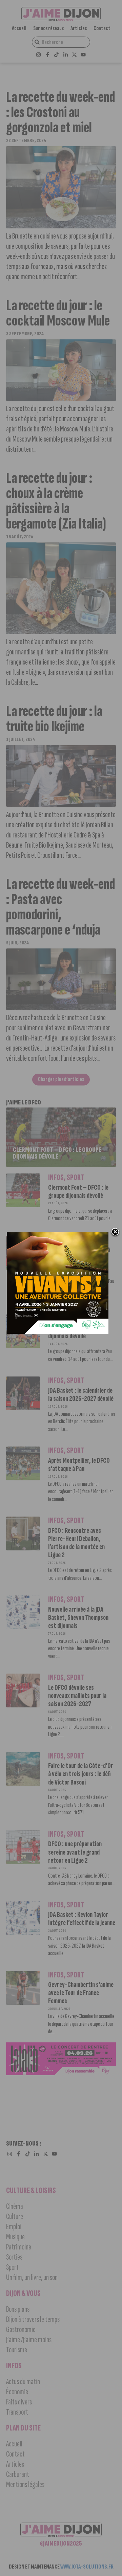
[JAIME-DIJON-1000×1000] (58, 1332)
